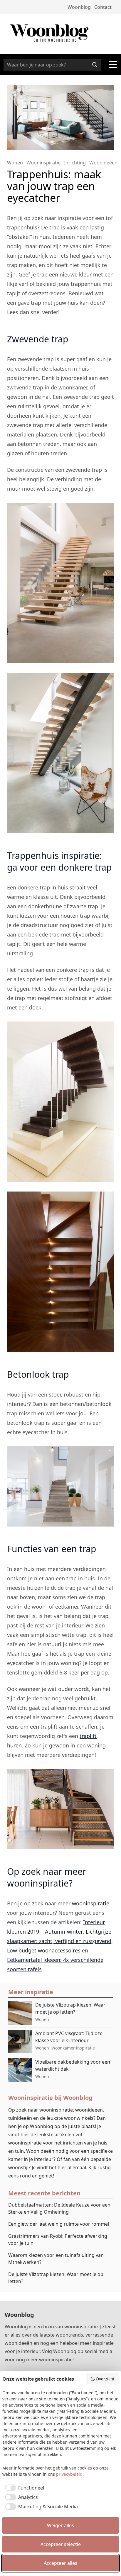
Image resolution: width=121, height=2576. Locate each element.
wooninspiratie (91, 1903)
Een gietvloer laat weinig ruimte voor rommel (59, 2224)
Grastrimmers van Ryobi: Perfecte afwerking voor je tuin (58, 2240)
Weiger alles (60, 2525)
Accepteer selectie (61, 2544)
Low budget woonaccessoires (44, 1950)
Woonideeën (103, 163)
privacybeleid (69, 2474)
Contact (103, 7)
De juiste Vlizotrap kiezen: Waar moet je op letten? (56, 2278)
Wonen (15, 163)
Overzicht (105, 2379)
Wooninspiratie (43, 163)
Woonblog (79, 7)
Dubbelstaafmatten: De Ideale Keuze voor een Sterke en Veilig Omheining (59, 2208)
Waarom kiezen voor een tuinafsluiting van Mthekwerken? (56, 2259)
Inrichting (75, 163)
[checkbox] (23, 2488)
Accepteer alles (60, 2563)
